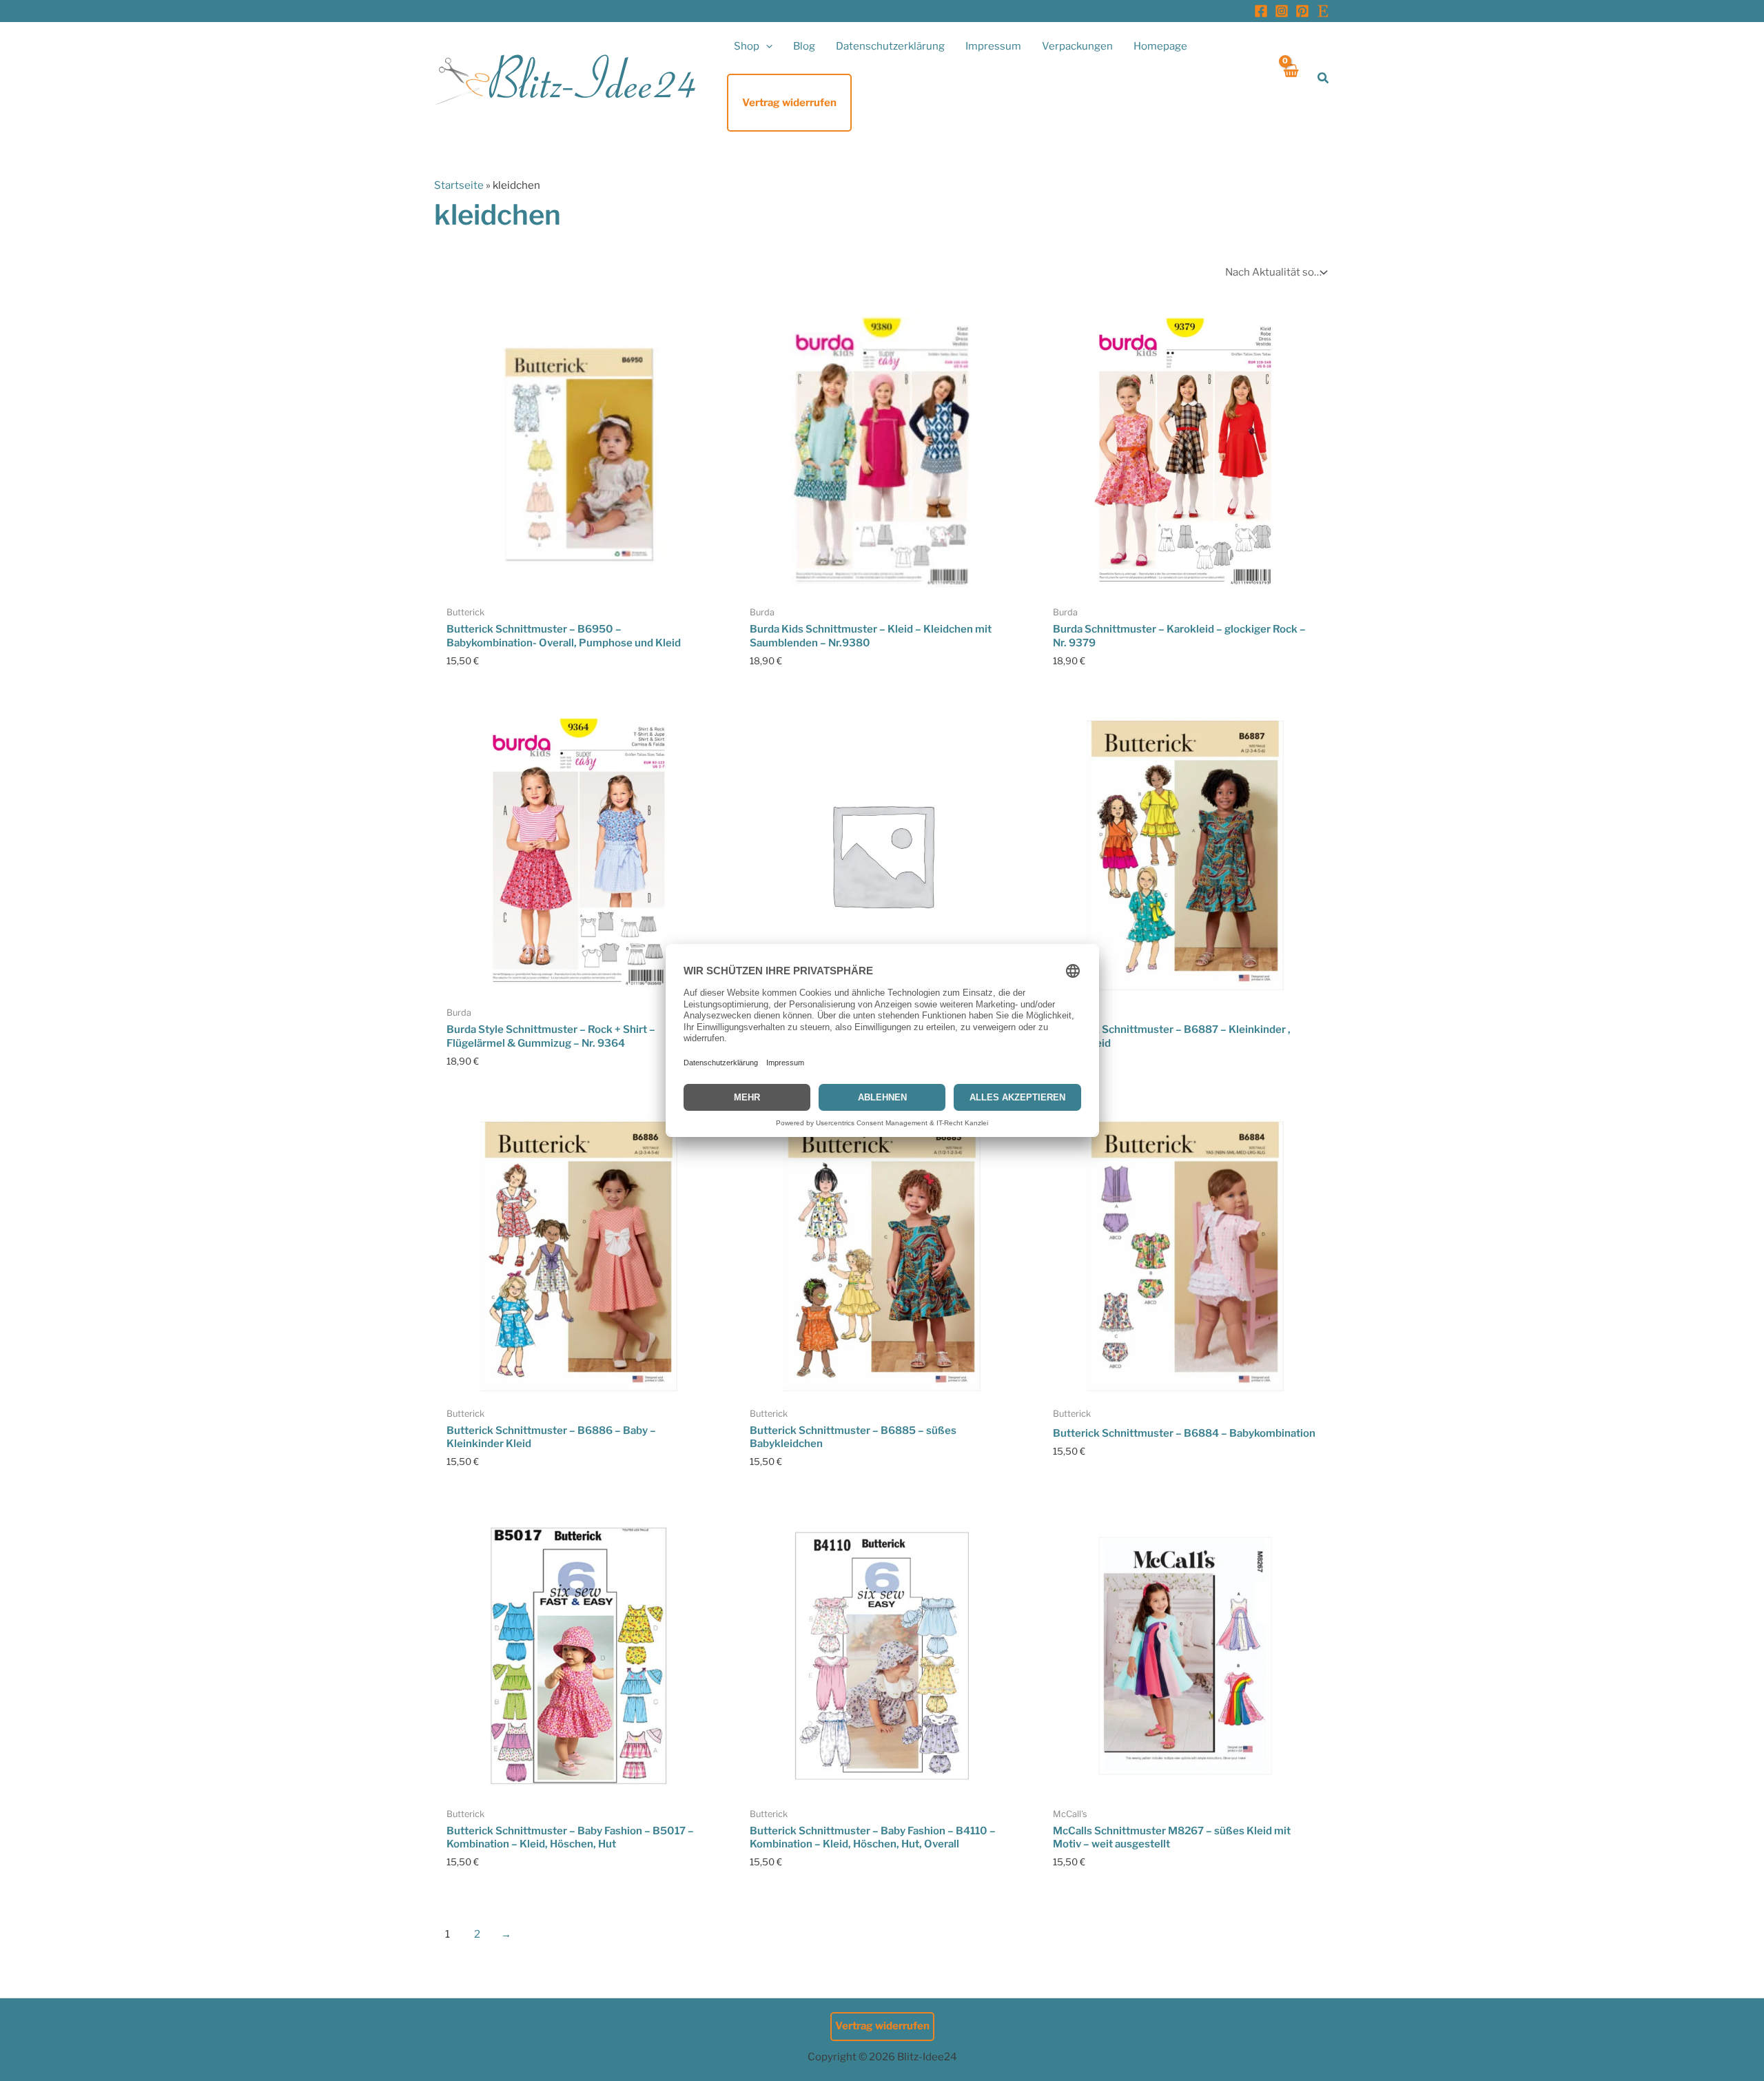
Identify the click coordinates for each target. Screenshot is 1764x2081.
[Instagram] (1282, 11)
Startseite (459, 185)
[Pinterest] (1302, 11)
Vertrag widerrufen (882, 2026)
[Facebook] (1261, 11)
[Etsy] (1323, 11)
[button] (766, 46)
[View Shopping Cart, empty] (1290, 78)
